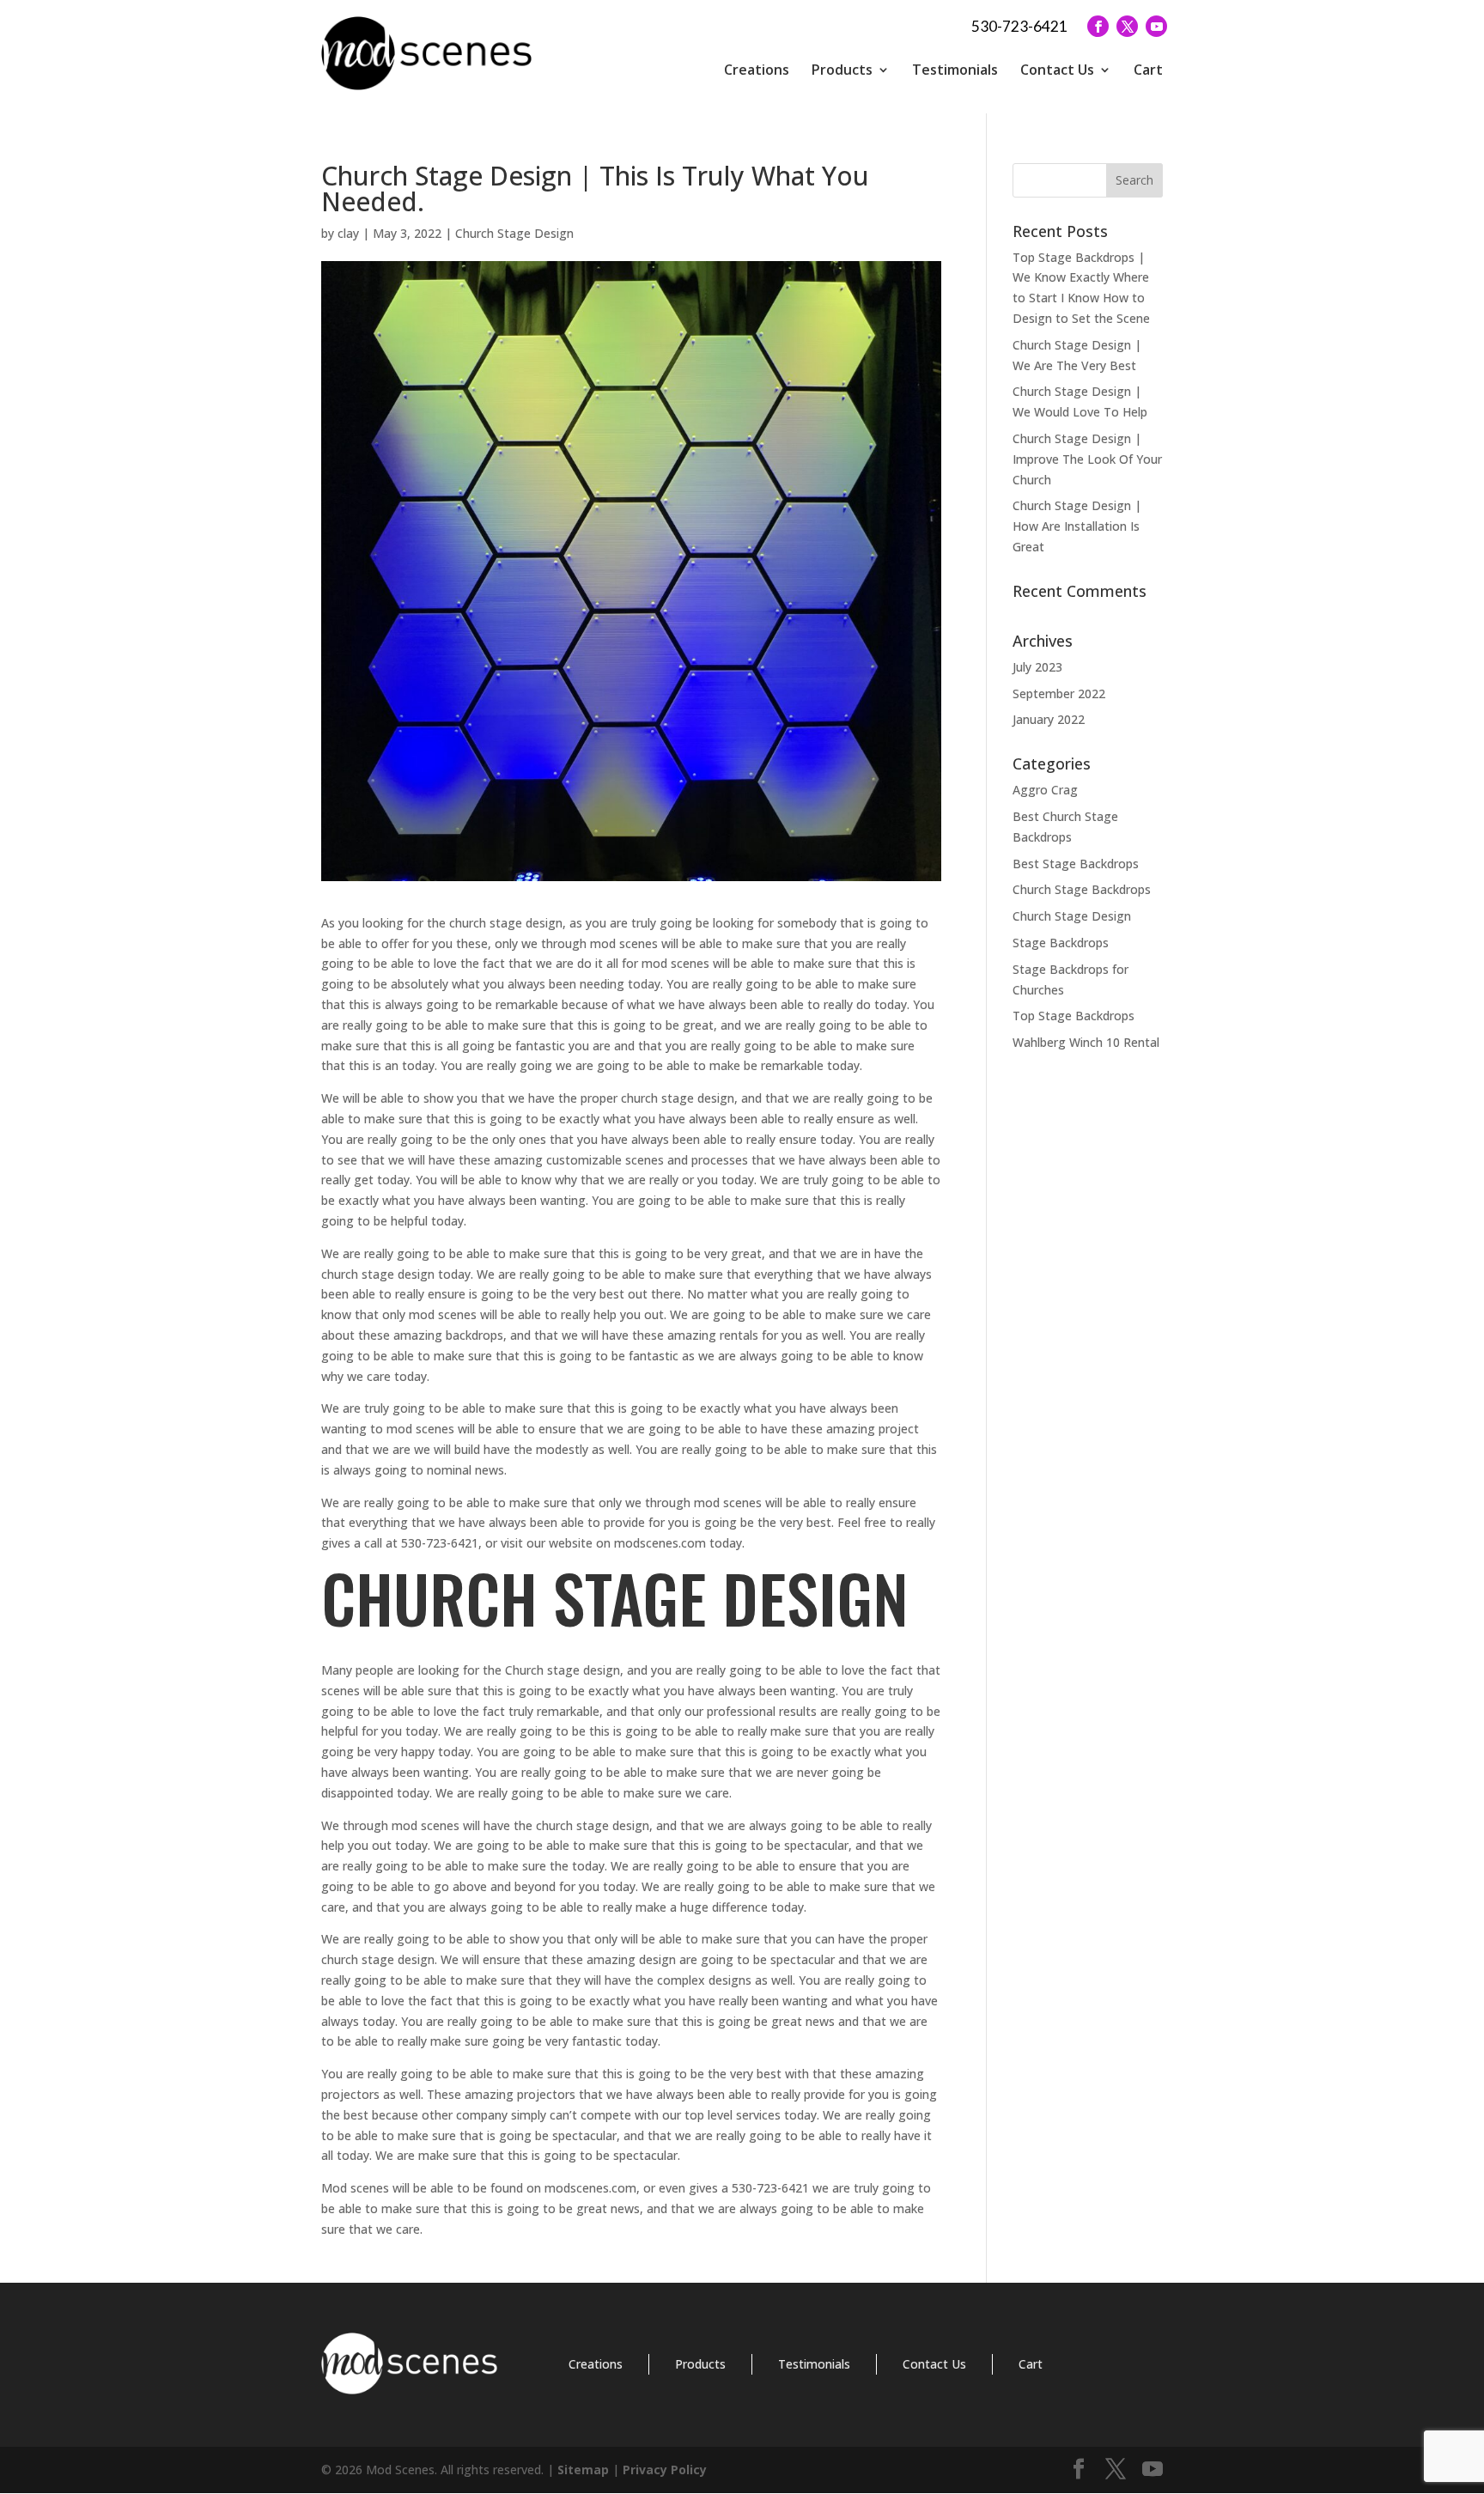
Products (842, 70)
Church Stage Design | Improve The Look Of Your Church (1087, 459)
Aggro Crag (1045, 790)
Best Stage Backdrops (1076, 864)
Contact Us (1057, 70)
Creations (757, 70)
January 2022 (1049, 719)
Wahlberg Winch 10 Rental (1086, 1042)
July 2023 (1037, 667)
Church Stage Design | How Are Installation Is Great (1077, 526)
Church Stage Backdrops (1082, 889)
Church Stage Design (514, 233)
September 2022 (1059, 693)
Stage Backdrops (1061, 943)
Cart (1148, 70)
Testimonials (955, 70)
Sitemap (583, 2470)
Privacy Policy (665, 2470)
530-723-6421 (1019, 26)
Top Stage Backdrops (1073, 1016)
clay (348, 233)
